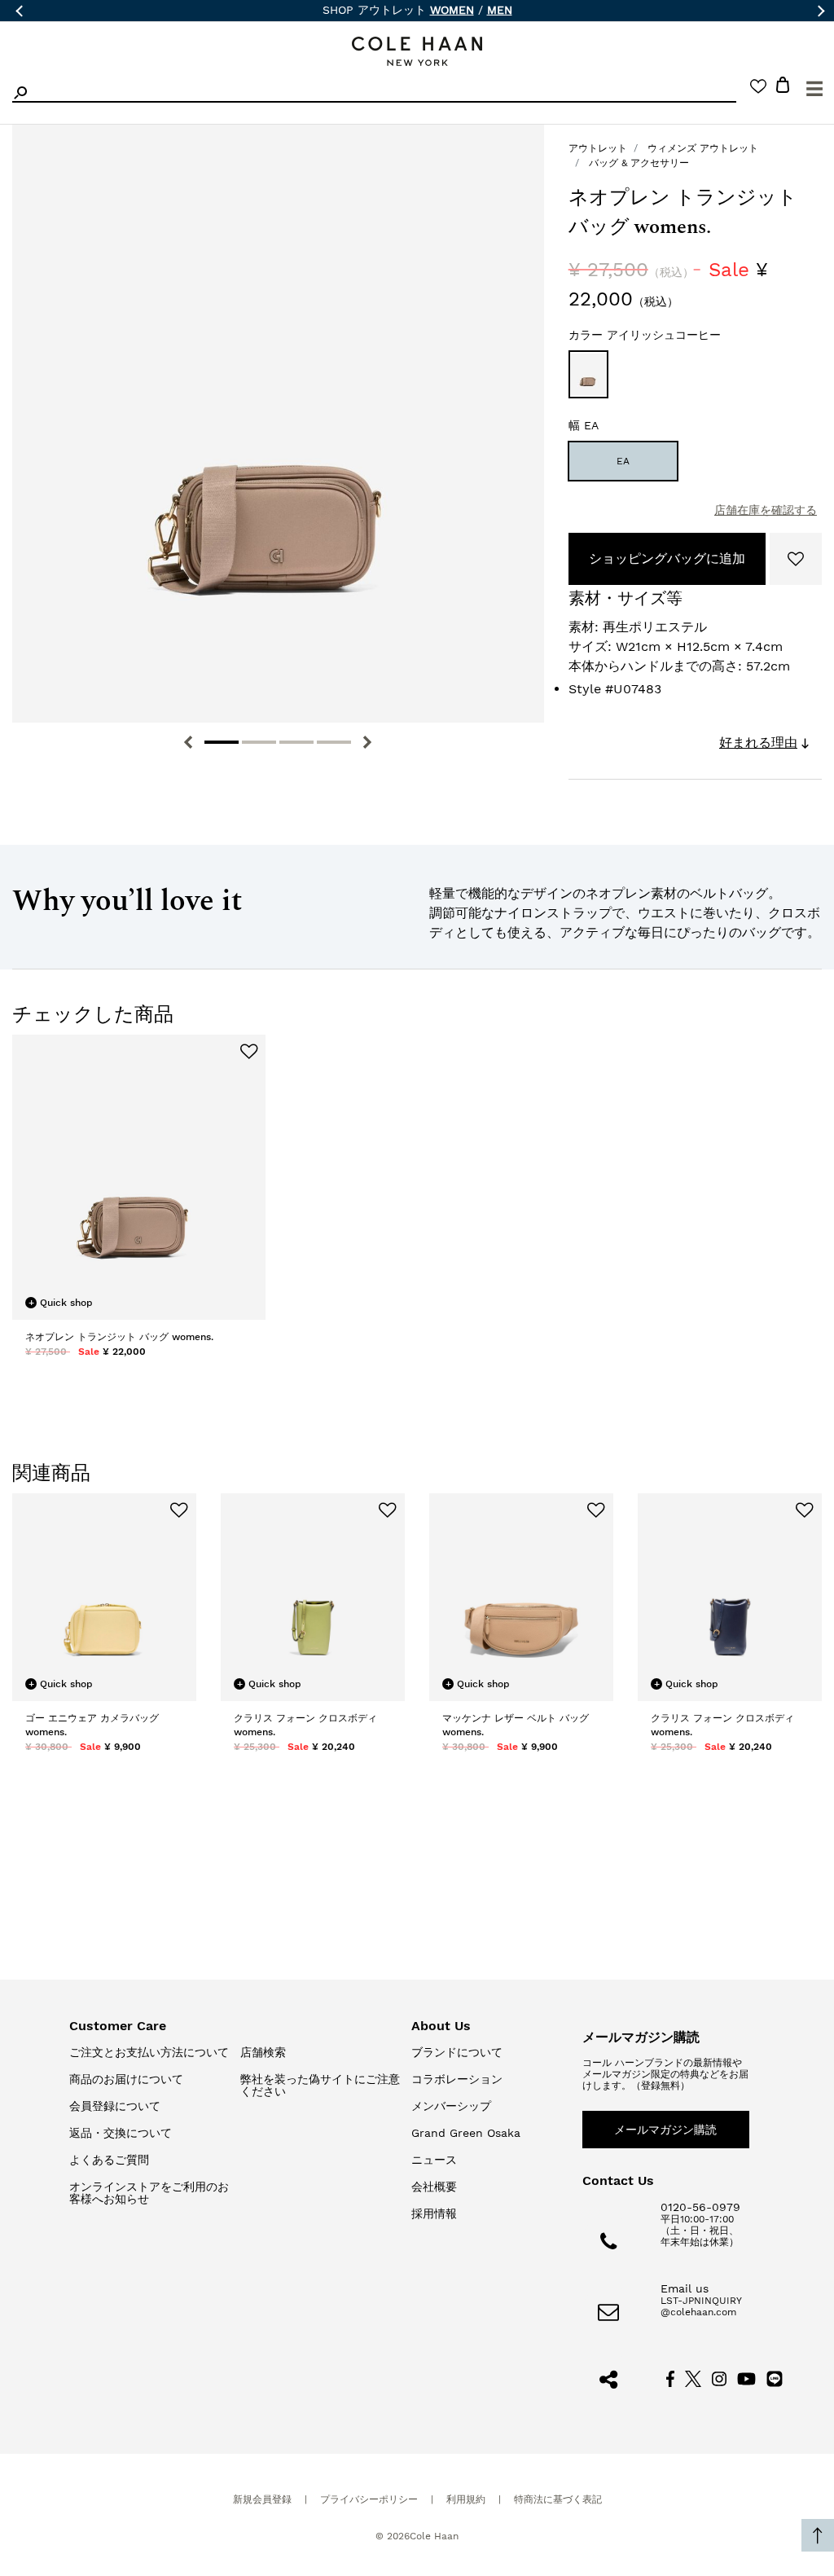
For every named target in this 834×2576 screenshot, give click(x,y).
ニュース (434, 2160)
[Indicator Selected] (222, 742)
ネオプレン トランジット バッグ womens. (119, 1337)
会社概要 (434, 2187)
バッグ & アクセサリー (639, 163)
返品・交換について (121, 2133)
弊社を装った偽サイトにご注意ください (320, 2085)
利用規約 (466, 2499)
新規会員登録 (262, 2499)
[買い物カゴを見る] (783, 88)
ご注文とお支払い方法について (149, 2052)
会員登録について (115, 2106)
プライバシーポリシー (369, 2499)
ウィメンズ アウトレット (703, 148)
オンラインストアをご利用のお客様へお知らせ (149, 2193)
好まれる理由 (758, 743)
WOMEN (452, 10)
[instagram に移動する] (719, 2378)
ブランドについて (457, 2052)
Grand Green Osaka (466, 2133)
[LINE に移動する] (775, 2378)
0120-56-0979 (700, 2207)
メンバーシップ (451, 2106)
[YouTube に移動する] (746, 2378)
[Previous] (188, 742)
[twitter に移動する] (693, 2378)
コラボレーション (457, 2079)
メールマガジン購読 (665, 2130)
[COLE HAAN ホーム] (417, 52)
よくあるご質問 (109, 2160)
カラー (645, 335)
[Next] (367, 742)
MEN (500, 10)
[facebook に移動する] (670, 2378)
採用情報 (434, 2213)
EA (623, 461)
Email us (685, 2288)
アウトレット (598, 148)
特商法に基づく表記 (558, 2499)
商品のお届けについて (126, 2079)
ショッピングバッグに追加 (667, 558)
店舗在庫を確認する (766, 510)
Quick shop (61, 1303)
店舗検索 (263, 2052)
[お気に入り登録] (796, 559)
